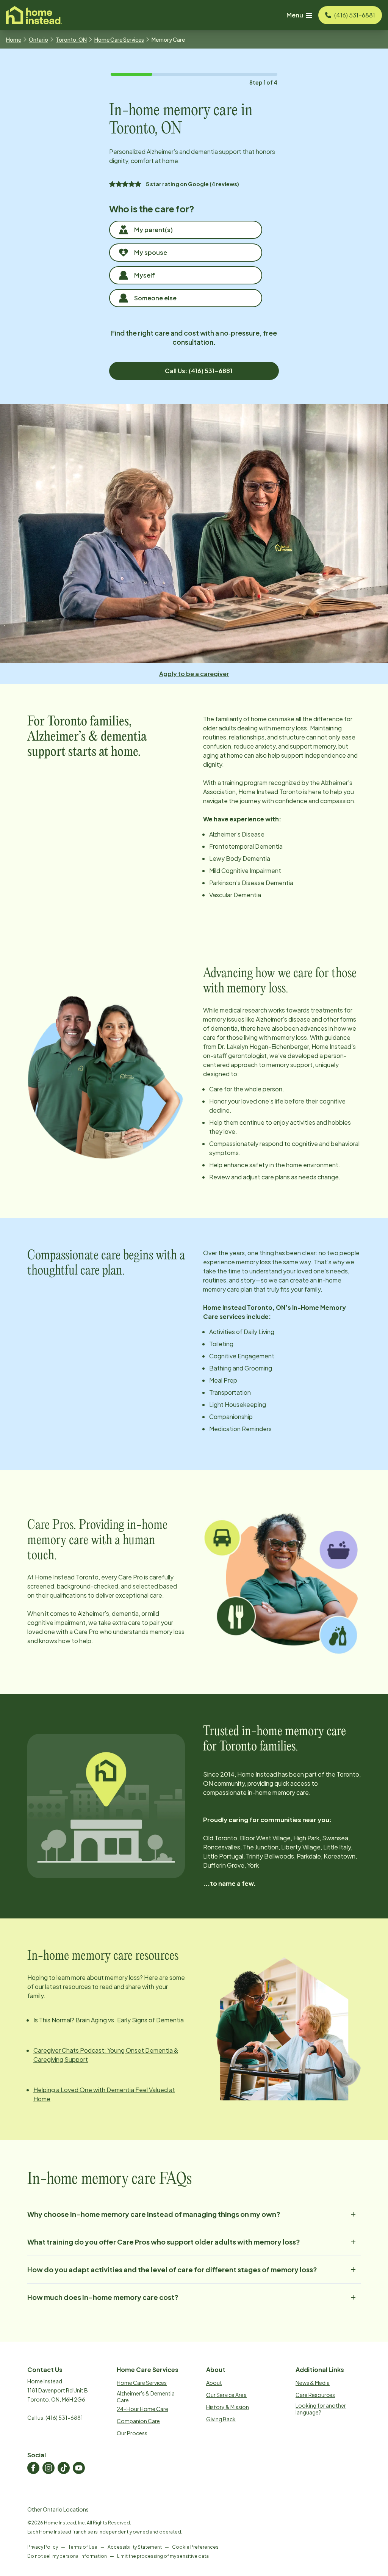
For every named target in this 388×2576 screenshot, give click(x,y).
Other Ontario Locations (58, 2509)
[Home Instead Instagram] (48, 2468)
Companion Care (138, 2421)
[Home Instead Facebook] (33, 2468)
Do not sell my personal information (67, 2556)
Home (14, 39)
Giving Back (221, 2419)
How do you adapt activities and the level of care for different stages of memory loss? (172, 2269)
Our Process (132, 2433)
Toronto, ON (71, 39)
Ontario (38, 39)
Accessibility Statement (135, 2547)
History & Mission (228, 2407)
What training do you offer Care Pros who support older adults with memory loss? (164, 2242)
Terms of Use (83, 2547)
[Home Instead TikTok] (64, 2468)
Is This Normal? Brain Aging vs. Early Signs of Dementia (109, 2020)
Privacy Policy (43, 2547)
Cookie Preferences (195, 2547)
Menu (295, 15)
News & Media (313, 2383)
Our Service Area (226, 2395)
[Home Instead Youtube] (79, 2468)
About (214, 2383)
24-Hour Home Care (142, 2409)
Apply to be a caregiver (194, 674)
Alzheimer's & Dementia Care (146, 2397)
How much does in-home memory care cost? (103, 2297)
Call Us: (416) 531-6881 (199, 371)
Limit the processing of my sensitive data (163, 2556)
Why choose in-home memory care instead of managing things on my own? (154, 2214)
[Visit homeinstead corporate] (34, 15)
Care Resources (315, 2395)
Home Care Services (119, 39)
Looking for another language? (321, 2409)
